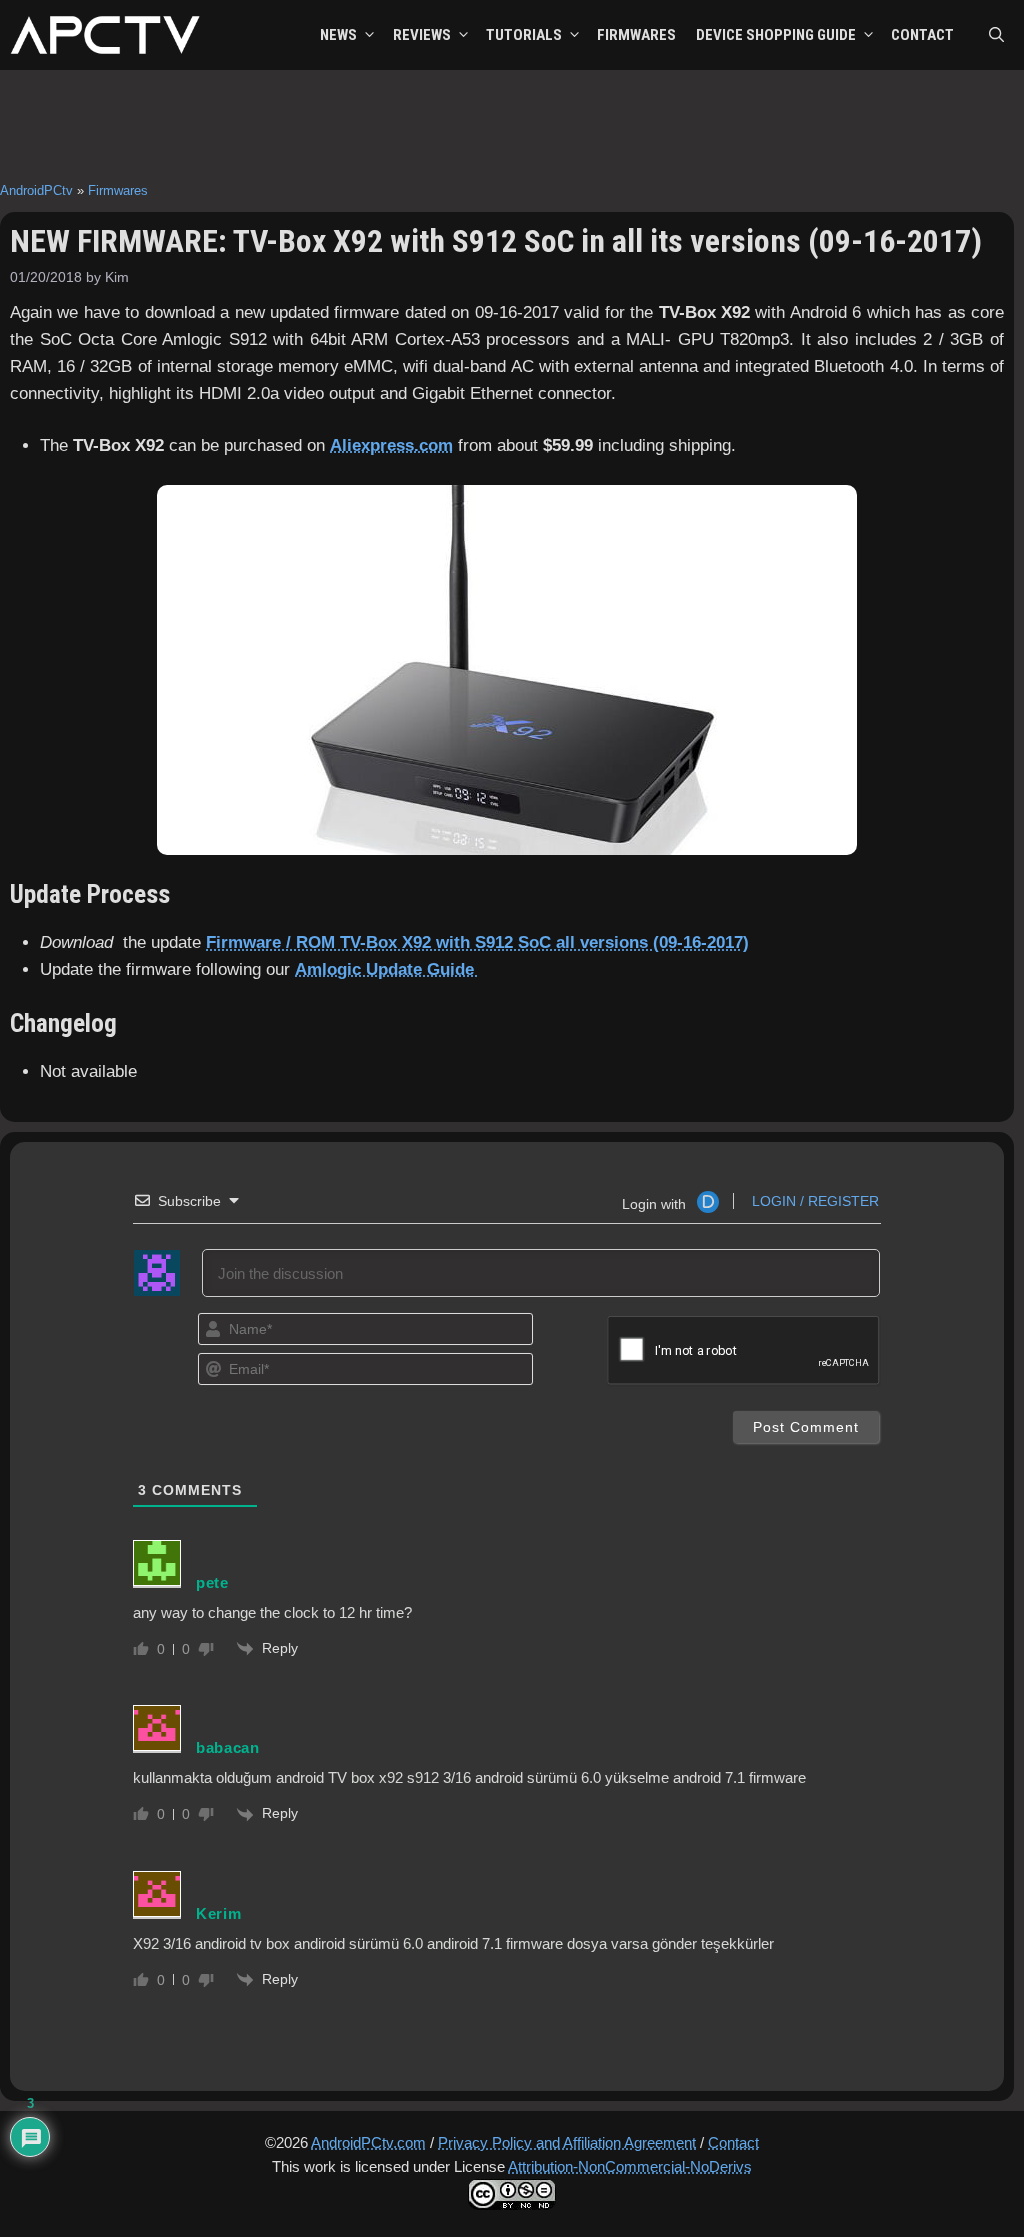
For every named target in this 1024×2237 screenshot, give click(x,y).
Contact (733, 2142)
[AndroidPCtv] (105, 35)
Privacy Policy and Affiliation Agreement (567, 2142)
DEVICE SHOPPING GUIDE (776, 35)
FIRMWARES (636, 35)
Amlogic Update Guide (387, 969)
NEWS (338, 35)
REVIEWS (422, 35)
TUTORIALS (524, 35)
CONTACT (922, 35)
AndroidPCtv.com (368, 2142)
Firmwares (118, 190)
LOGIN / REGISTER (813, 1201)
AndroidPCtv (36, 190)
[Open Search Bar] (996, 35)
